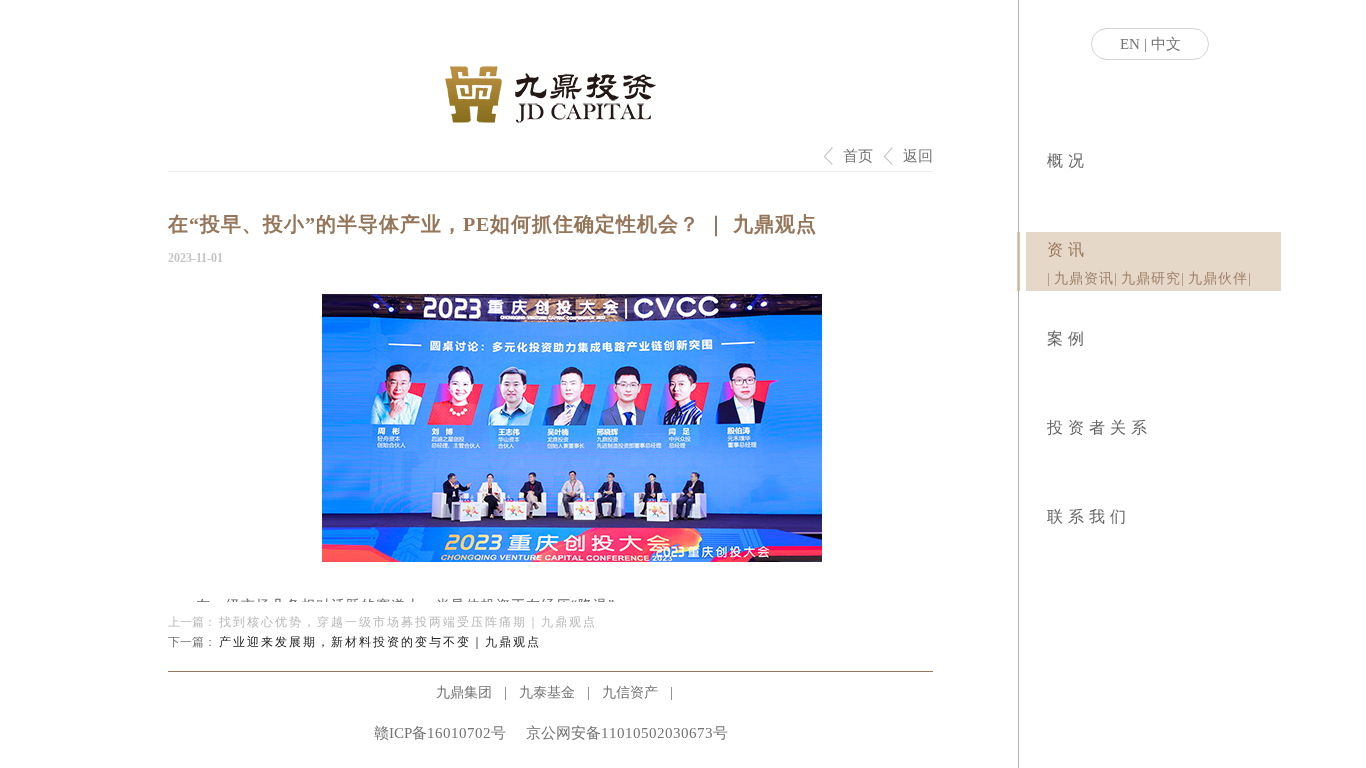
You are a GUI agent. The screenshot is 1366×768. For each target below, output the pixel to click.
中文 (1166, 44)
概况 (1068, 160)
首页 (858, 156)
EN (1130, 44)
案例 (1068, 338)
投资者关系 (1099, 427)
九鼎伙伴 (1218, 278)
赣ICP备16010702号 (440, 733)
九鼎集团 (464, 692)
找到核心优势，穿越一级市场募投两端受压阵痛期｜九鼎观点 (408, 622)
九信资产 (630, 692)
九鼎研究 (1151, 278)
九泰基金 (547, 692)
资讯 (1068, 249)
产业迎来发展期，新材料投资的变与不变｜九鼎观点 (380, 642)
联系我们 (1089, 516)
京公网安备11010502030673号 (627, 733)
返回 (918, 156)
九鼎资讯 (1084, 278)
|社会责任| (1054, 190)
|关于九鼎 (1048, 190)
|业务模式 (1051, 190)
